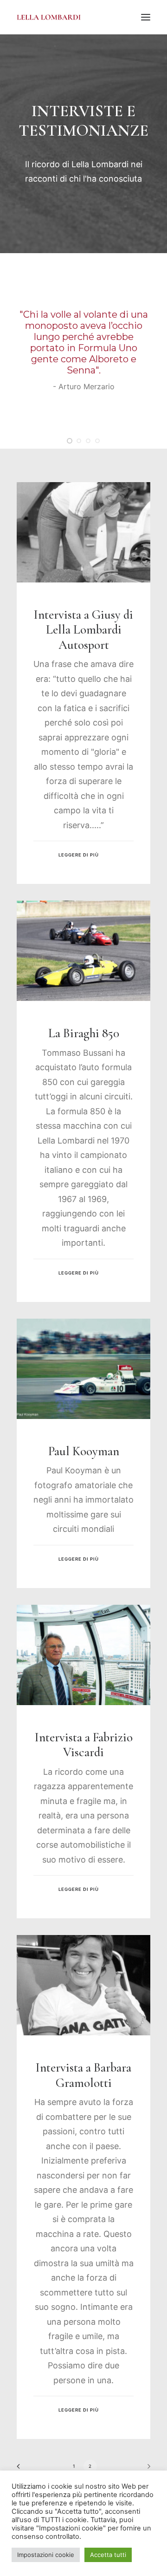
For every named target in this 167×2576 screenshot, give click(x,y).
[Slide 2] (79, 441)
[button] (146, 17)
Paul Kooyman (84, 1451)
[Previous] (21, 2469)
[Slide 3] (88, 441)
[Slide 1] (70, 441)
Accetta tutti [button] (108, 2555)
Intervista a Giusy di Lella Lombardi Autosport (83, 630)
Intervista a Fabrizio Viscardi (84, 1745)
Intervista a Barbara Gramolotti (83, 2075)
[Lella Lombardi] (49, 17)
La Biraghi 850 (84, 1033)
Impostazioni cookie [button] (46, 2555)
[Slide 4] (97, 441)
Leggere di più (78, 855)
